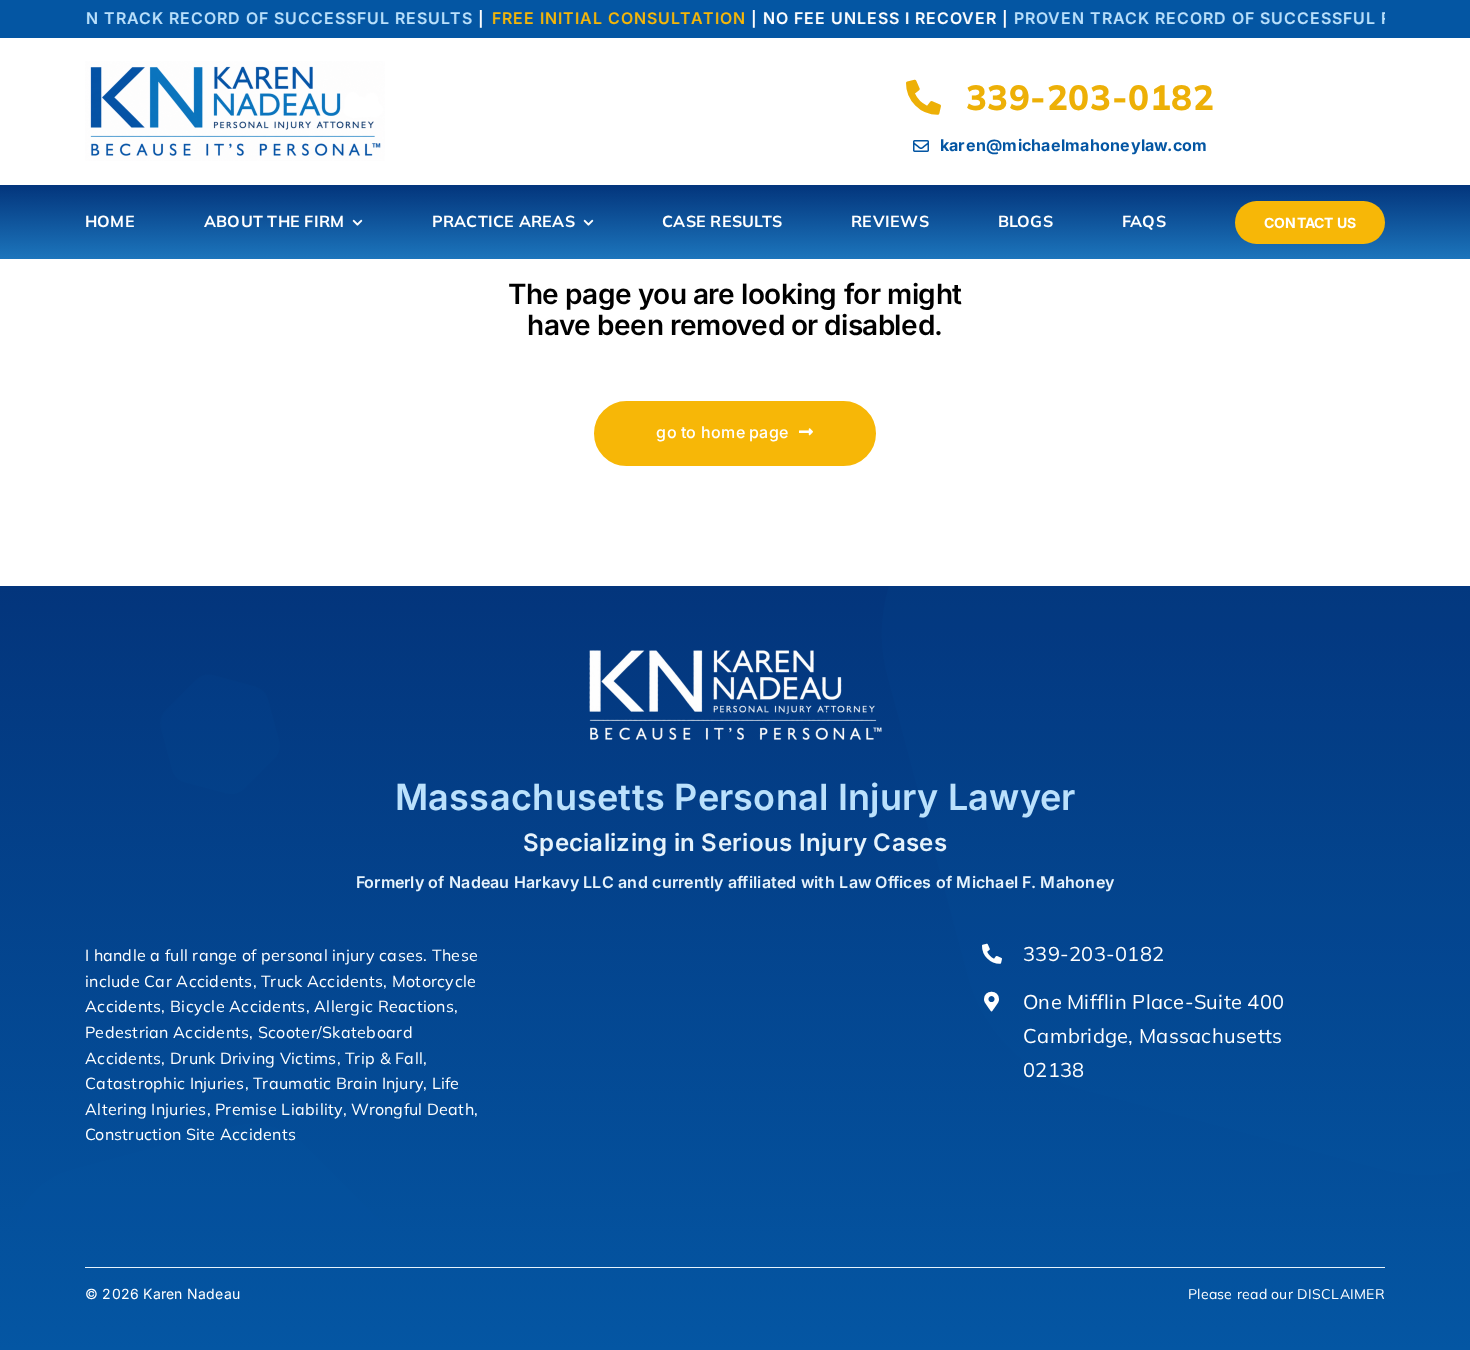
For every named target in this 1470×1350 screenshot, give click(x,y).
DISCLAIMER (1341, 1294)
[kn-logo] (235, 69)
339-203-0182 (1093, 953)
